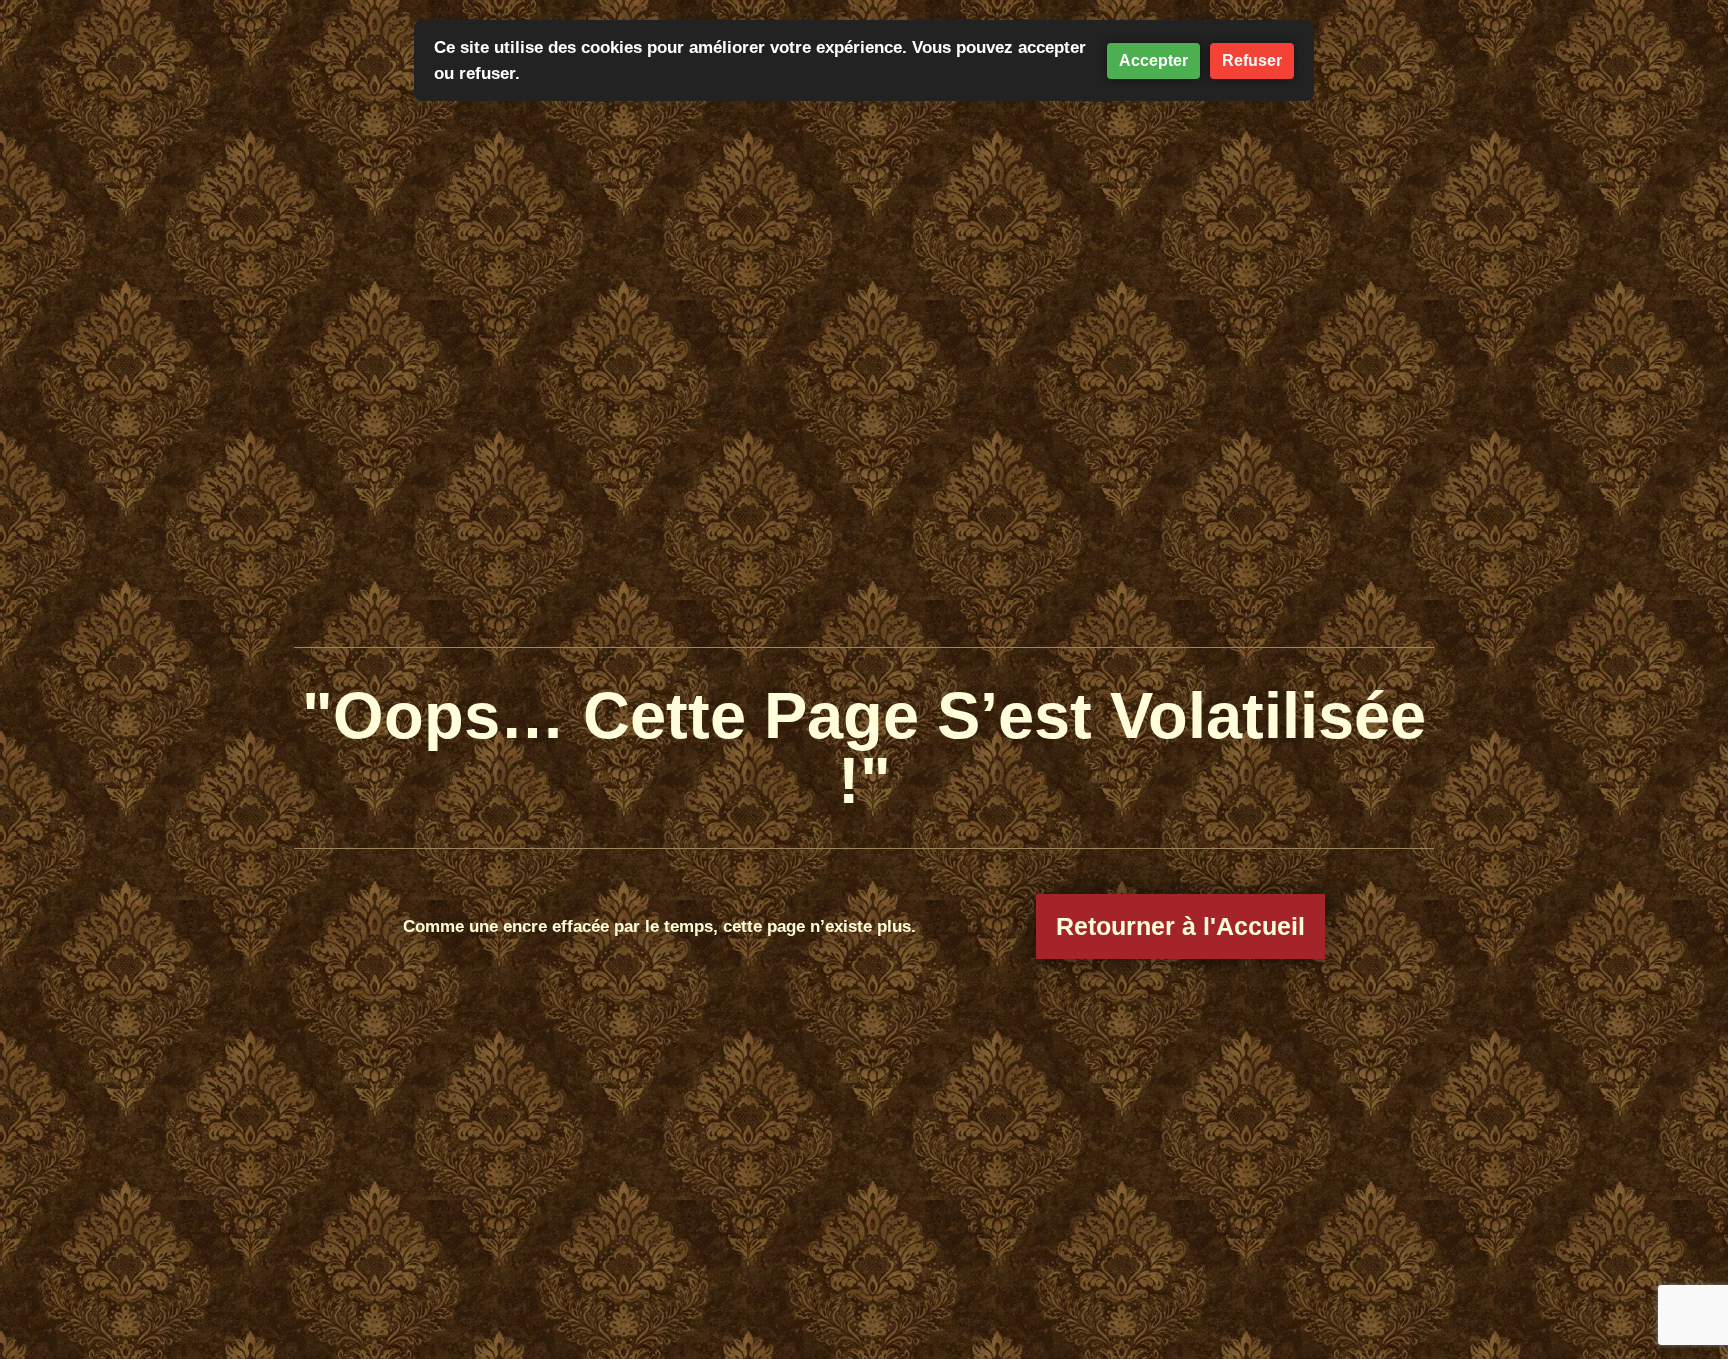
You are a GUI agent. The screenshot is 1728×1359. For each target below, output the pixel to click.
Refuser (1252, 60)
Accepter (1153, 60)
